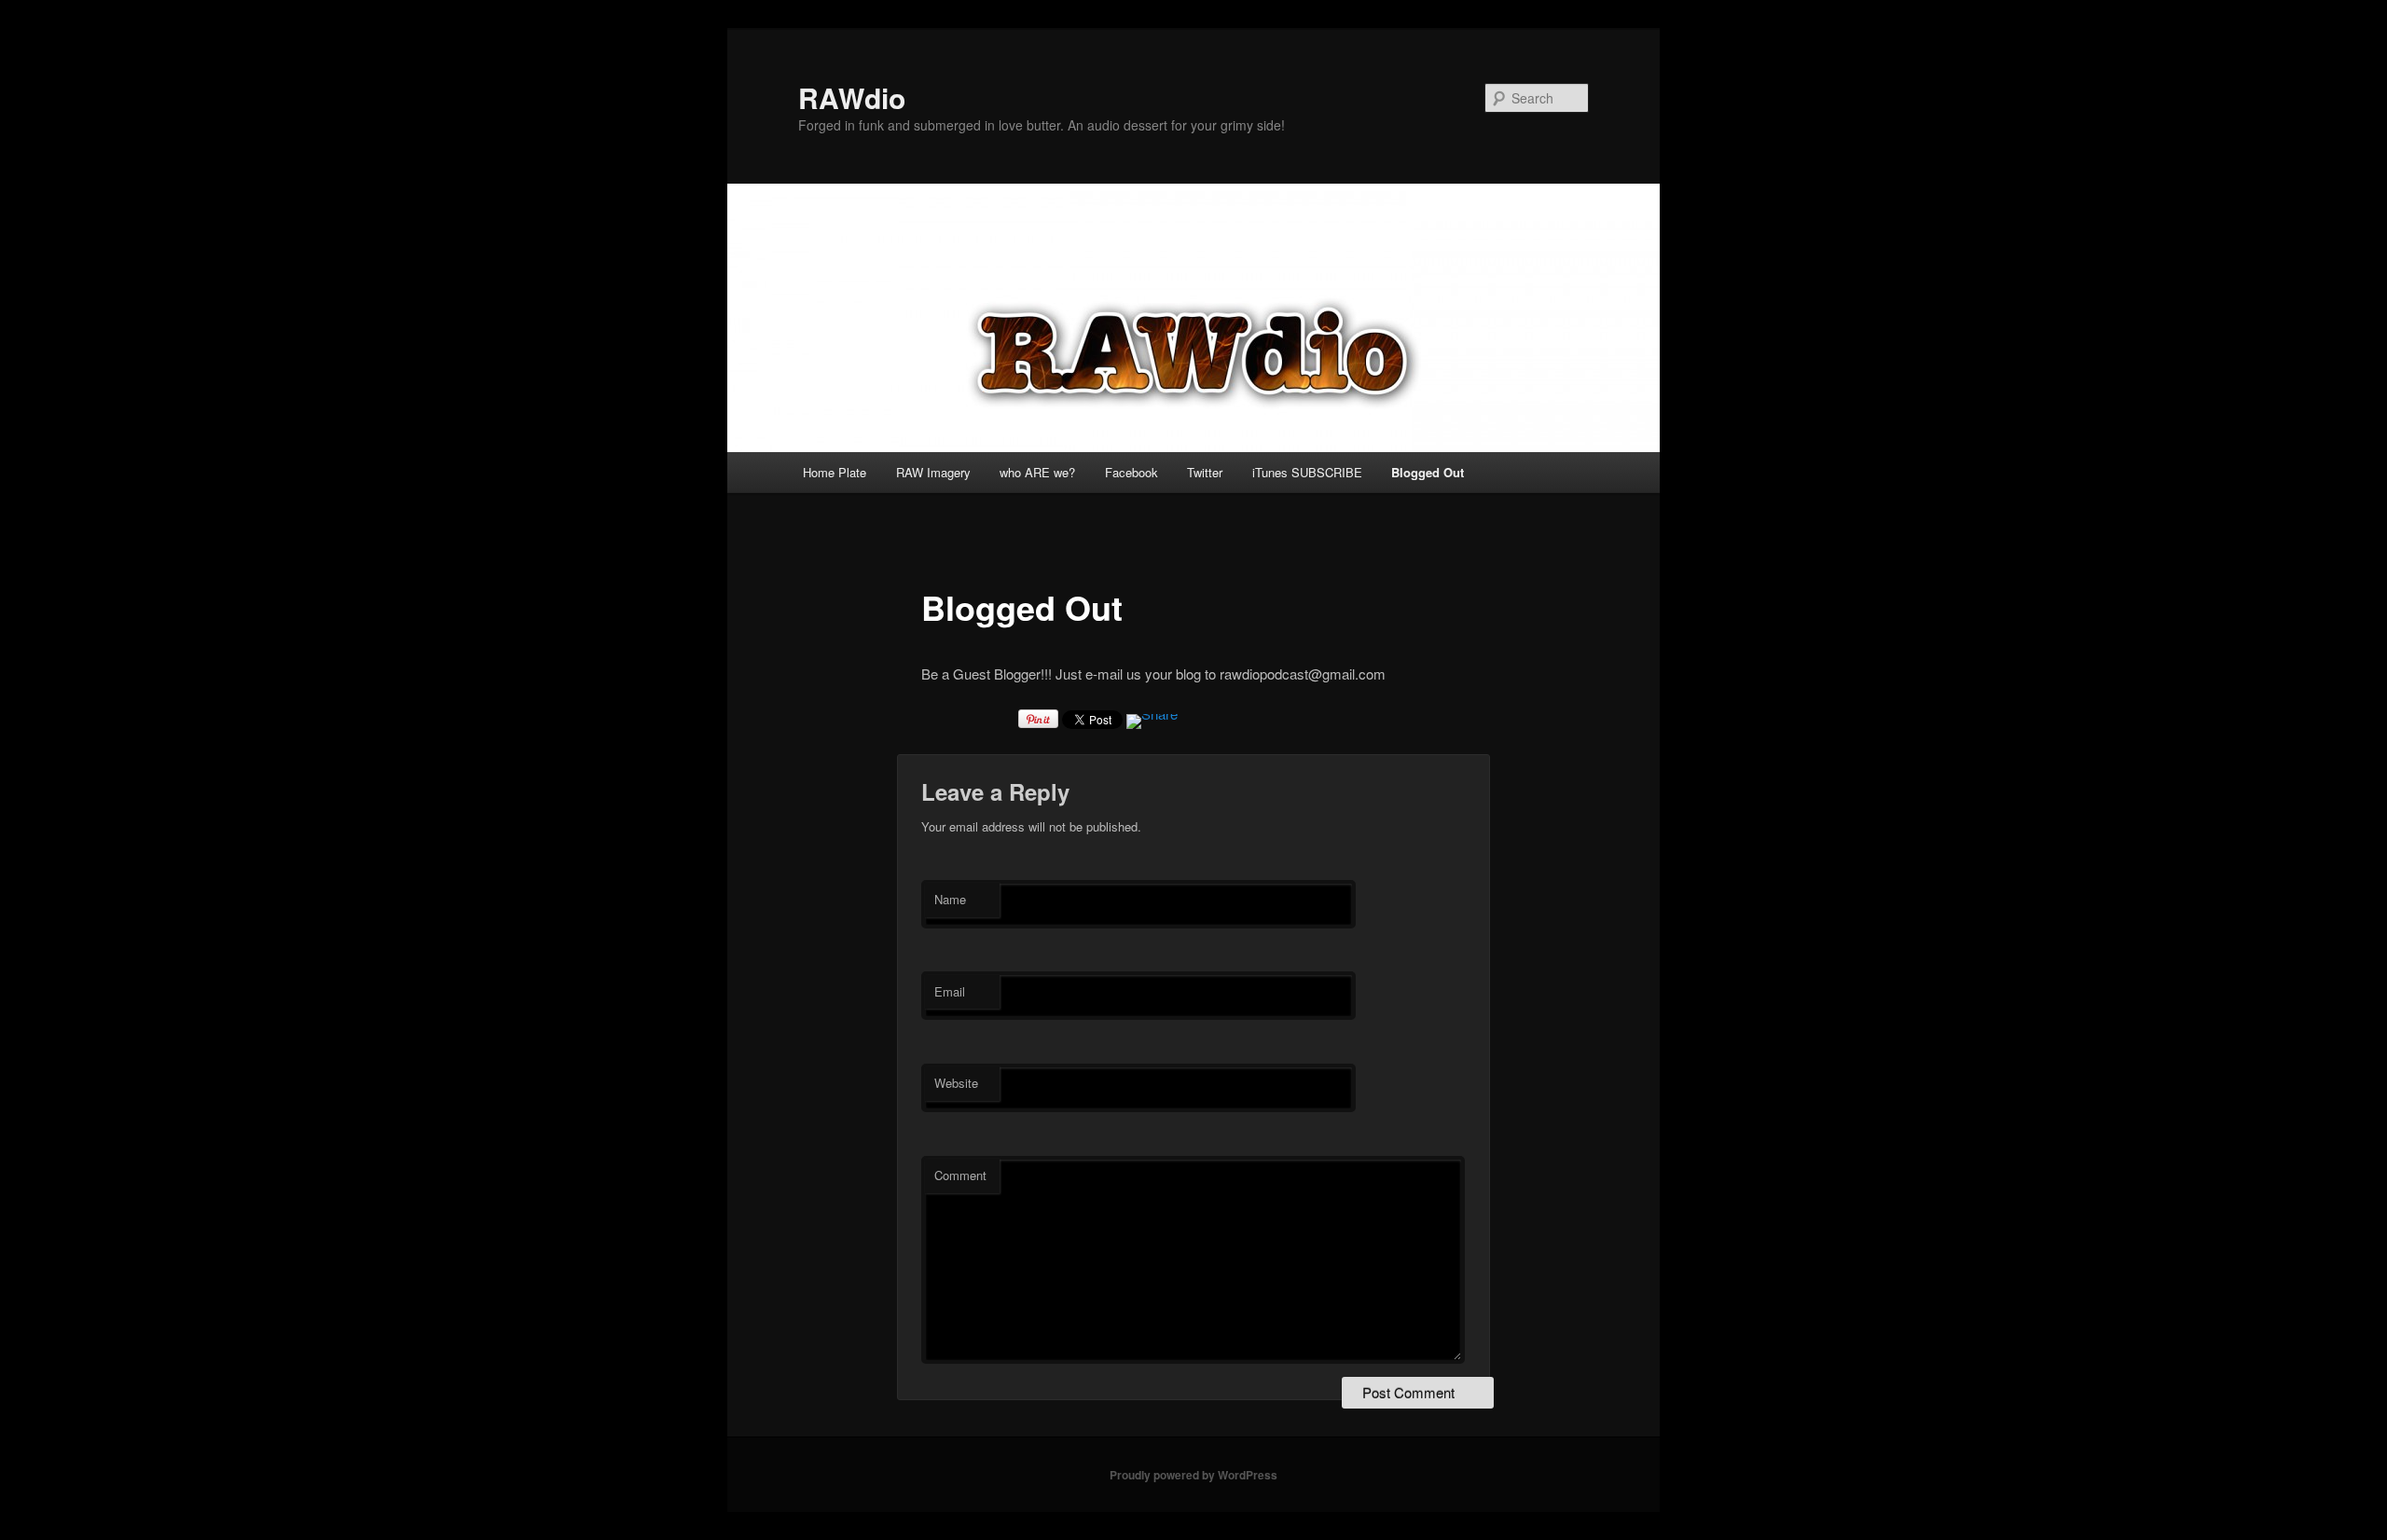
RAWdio (852, 97)
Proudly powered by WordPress (1193, 1475)
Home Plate (835, 472)
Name (950, 899)
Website (956, 1083)
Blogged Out (1428, 472)
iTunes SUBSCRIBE (1307, 472)
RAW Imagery (933, 472)
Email (950, 991)
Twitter (1205, 472)
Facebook (1131, 472)
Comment (960, 1175)
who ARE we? (1037, 472)
